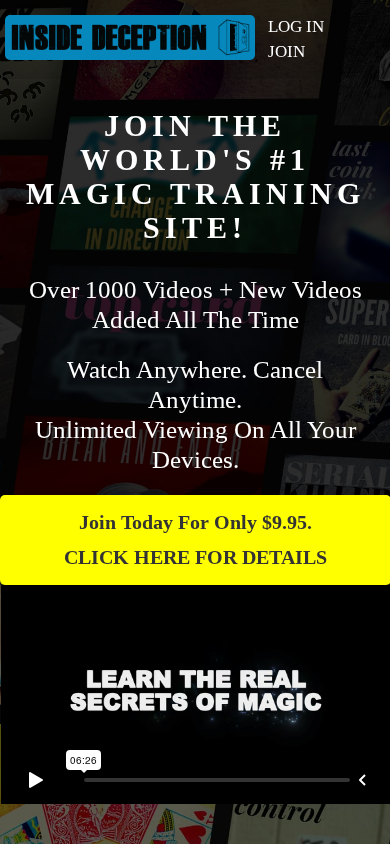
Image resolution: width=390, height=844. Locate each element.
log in (296, 26)
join (286, 51)
